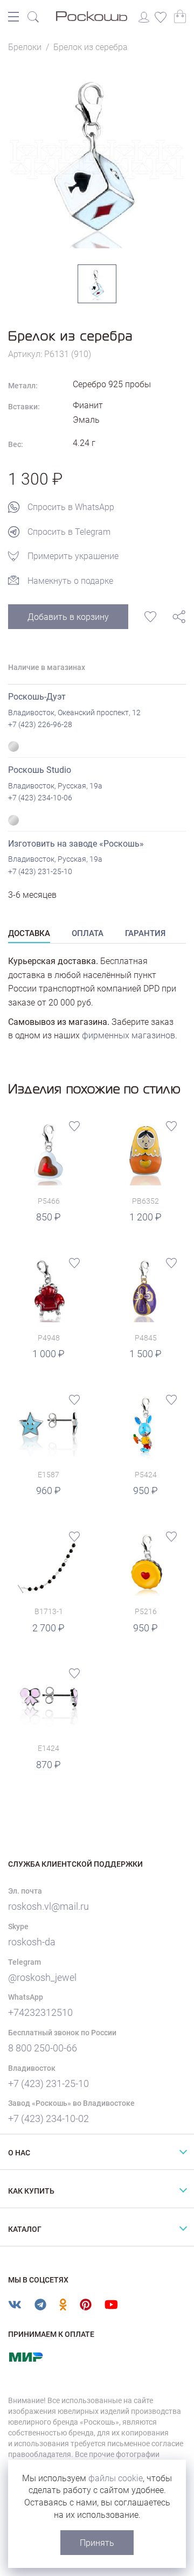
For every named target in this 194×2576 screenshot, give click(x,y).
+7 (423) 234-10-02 (48, 2118)
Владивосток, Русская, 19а (55, 786)
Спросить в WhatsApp (71, 507)
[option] (97, 159)
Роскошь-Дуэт (37, 697)
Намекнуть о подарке (70, 581)
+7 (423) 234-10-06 (40, 798)
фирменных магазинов (129, 1035)
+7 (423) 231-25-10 (40, 871)
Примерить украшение (73, 556)
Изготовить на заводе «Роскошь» (76, 844)
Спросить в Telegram (69, 532)
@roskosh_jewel (42, 1977)
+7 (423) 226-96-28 (40, 724)
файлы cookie (116, 2478)
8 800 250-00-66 (43, 2048)
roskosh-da (32, 1942)
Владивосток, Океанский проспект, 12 (74, 713)
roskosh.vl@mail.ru (48, 1906)
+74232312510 (40, 2012)
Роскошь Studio (40, 770)
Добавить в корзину (68, 617)
